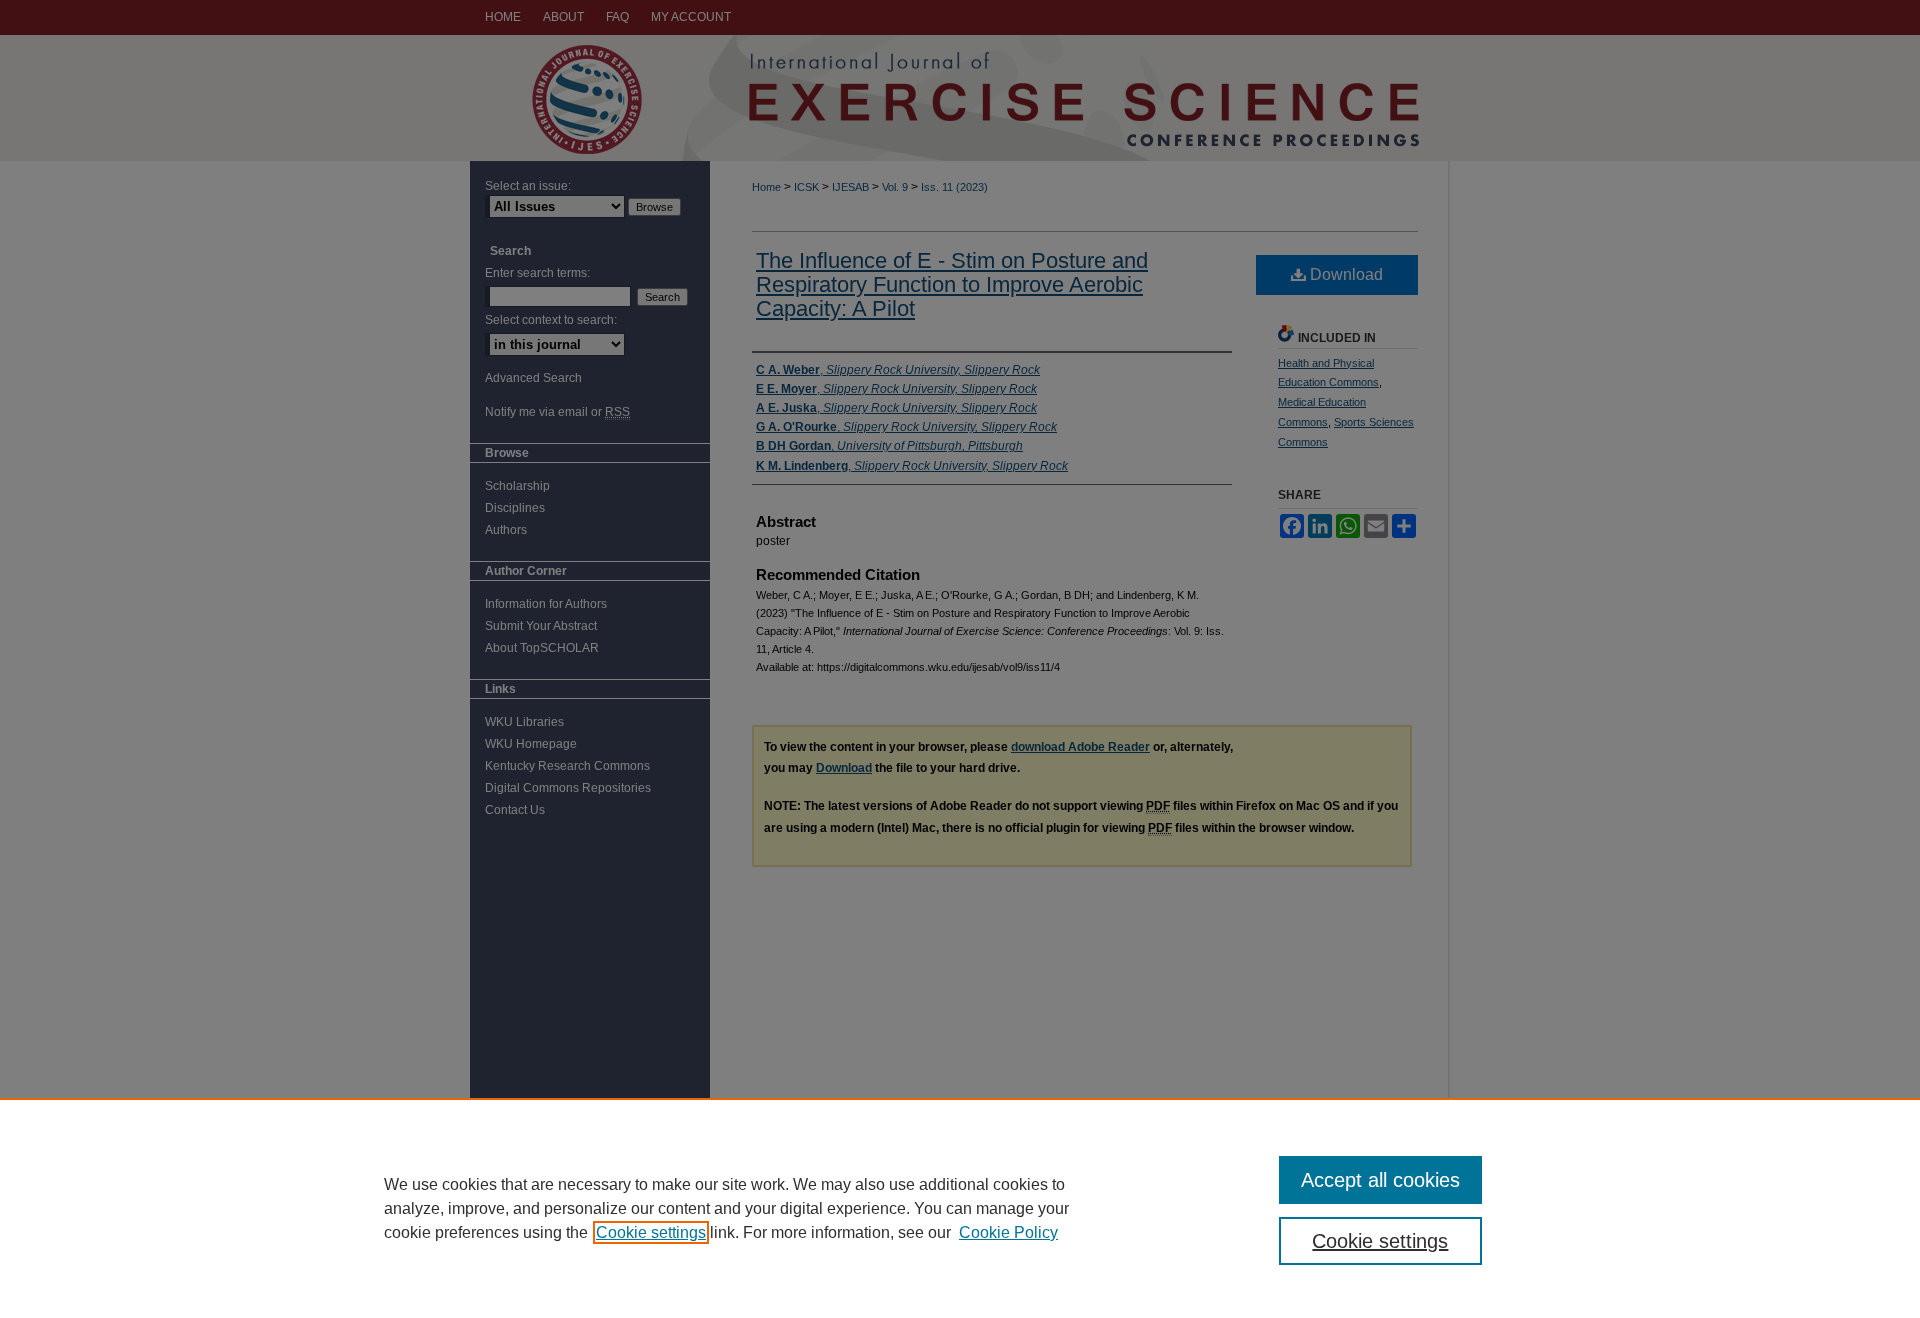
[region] (960, 1208)
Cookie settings (651, 1232)
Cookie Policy (1008, 1232)
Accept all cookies (1380, 1180)
